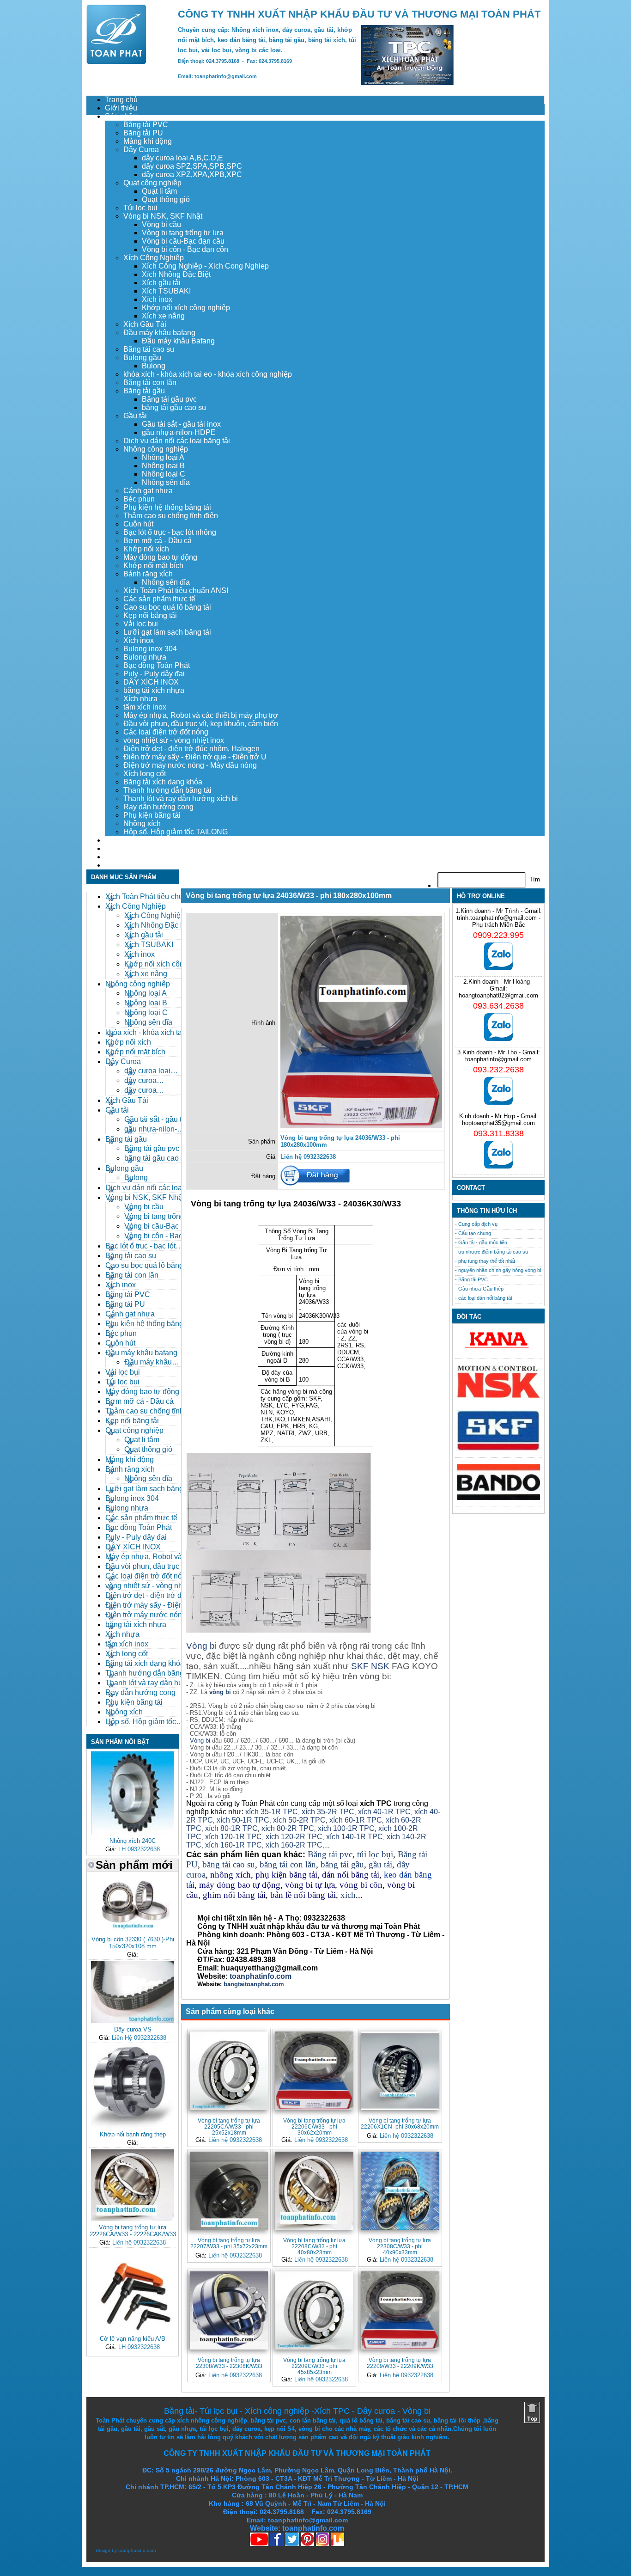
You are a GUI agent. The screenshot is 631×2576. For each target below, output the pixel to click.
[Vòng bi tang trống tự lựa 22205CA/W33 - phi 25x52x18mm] (229, 2071)
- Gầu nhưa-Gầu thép (479, 1289)
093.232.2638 (498, 1070)
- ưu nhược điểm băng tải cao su (491, 1252)
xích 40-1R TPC (384, 1812)
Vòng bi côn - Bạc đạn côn (185, 249)
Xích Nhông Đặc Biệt (176, 274)
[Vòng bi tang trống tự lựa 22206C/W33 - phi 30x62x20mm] (314, 2071)
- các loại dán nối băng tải (483, 1298)
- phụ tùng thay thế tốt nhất (485, 1261)
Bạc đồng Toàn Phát (157, 665)
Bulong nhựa (145, 657)
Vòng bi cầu (161, 224)
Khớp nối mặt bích (153, 566)
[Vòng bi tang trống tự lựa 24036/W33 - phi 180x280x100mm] (361, 1126)
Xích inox (157, 299)
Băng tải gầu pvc (169, 399)
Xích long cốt (145, 774)
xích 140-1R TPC (355, 1837)
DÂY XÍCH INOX (151, 682)
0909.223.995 (498, 935)
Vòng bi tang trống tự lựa (183, 233)
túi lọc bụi (375, 1854)
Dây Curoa (141, 150)
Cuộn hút (138, 524)
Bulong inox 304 (150, 649)
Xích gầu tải (161, 283)
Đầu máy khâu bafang (159, 333)
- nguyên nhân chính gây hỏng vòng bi (498, 1270)
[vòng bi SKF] (498, 1449)
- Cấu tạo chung (473, 1233)
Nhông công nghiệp (156, 449)
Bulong (154, 366)
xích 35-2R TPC (328, 1812)
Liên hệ (117, 865)
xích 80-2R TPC (288, 1828)
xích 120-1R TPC (233, 1837)
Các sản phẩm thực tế (159, 599)
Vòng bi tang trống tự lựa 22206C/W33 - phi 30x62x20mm (314, 2126)
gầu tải (380, 1864)
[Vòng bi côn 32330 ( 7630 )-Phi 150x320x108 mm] (133, 1931)
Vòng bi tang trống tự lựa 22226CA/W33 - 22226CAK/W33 (133, 2231)
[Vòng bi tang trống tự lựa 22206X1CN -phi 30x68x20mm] (400, 2071)
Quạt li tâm (159, 191)
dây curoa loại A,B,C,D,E (182, 158)
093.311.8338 (499, 1133)
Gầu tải (135, 416)
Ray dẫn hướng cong (158, 807)
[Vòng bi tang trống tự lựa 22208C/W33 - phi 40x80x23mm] (314, 2191)
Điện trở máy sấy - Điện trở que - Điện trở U (195, 757)
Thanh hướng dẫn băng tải (167, 790)
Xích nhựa (140, 699)
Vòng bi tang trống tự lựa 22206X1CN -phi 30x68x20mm (400, 2123)
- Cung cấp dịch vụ (476, 1224)
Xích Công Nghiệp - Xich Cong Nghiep (205, 266)
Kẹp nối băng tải (150, 615)
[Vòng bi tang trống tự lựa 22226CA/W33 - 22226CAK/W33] (133, 2219)
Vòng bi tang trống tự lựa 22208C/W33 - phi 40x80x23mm (314, 2246)
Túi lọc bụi (140, 208)
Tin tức (116, 857)
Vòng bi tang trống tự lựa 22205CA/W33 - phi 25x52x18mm (229, 2126)
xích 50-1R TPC (243, 1820)
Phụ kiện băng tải (152, 815)
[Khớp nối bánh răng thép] (133, 2126)
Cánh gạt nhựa (148, 491)
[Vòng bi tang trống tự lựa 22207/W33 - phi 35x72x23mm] (229, 2191)
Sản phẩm (122, 116)
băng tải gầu (342, 1864)
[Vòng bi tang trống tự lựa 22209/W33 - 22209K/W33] (400, 2310)
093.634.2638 (498, 1006)
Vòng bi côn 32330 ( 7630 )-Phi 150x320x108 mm (133, 1943)
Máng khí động (148, 141)
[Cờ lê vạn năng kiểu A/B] (133, 2330)
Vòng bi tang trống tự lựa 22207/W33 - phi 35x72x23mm (229, 2243)
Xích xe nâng (163, 316)
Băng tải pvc (330, 1854)
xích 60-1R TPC (356, 1820)
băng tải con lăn (288, 1864)
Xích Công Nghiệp (154, 258)
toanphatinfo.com (137, 2550)
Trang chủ (121, 100)
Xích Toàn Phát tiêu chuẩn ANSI (176, 590)
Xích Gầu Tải (145, 324)
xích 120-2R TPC (294, 1837)
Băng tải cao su (149, 349)
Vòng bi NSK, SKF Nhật (163, 216)
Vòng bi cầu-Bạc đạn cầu (183, 241)
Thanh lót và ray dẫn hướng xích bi (181, 798)
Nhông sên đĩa (166, 482)
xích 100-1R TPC (346, 1828)
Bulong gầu (142, 358)
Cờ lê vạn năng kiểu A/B (133, 2339)
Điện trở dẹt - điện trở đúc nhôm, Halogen (191, 749)
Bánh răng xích (148, 574)
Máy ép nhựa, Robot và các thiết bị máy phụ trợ (201, 715)
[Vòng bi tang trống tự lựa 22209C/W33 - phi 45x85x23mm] (314, 2310)
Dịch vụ (117, 840)
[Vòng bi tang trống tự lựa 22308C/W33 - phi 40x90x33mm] (400, 2191)
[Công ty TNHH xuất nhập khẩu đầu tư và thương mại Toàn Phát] (116, 62)
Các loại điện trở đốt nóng (166, 732)
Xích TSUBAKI (166, 291)
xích (348, 1895)
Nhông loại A (163, 457)
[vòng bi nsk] (498, 1396)
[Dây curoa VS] (133, 2021)
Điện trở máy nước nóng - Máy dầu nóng (190, 765)
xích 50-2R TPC (299, 1820)
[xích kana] (498, 1350)
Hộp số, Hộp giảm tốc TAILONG (176, 832)
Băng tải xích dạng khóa (163, 782)
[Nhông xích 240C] (133, 1833)
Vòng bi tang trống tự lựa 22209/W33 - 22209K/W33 (400, 2363)
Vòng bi (201, 1646)
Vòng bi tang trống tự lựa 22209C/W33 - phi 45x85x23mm (314, 2366)
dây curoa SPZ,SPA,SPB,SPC (192, 166)
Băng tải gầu (144, 391)
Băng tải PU (143, 133)
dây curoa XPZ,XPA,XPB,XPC (192, 174)
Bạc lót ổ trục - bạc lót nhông (170, 532)
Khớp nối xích (146, 549)
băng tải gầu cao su (174, 407)
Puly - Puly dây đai (154, 674)
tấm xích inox (145, 707)
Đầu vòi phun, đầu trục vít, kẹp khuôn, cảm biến (201, 724)
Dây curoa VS (133, 2029)
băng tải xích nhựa (154, 690)
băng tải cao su (229, 1864)
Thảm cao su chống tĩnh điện (171, 516)
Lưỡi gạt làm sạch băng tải (167, 632)
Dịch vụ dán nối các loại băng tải (177, 441)
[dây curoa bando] (498, 1498)
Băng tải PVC (146, 125)
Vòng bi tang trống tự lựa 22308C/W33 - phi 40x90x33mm (400, 2246)
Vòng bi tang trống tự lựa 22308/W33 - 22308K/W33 (229, 2363)
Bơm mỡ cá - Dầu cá (158, 541)
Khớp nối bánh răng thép (133, 2134)
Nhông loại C (164, 474)
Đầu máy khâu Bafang (178, 341)
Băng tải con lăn (150, 382)
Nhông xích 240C (133, 1841)
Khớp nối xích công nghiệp (186, 308)
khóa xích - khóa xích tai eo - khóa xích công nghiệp (208, 374)
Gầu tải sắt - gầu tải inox (181, 424)
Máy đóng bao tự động (160, 557)
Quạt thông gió (166, 199)
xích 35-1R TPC (272, 1812)
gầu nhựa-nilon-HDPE (179, 432)
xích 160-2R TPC (294, 1845)
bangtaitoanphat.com (254, 1984)
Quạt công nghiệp (152, 183)
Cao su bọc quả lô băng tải (167, 607)
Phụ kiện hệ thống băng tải (167, 507)
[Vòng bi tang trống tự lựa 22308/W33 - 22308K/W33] (229, 2310)
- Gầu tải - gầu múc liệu (481, 1242)
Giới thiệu (121, 108)
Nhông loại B (163, 466)
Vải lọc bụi (141, 624)
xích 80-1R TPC (231, 1828)
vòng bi (220, 1692)
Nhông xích (142, 823)
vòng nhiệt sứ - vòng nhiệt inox (174, 740)
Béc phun (139, 499)
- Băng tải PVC (471, 1279)
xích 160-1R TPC (234, 1845)
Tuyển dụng (124, 848)
